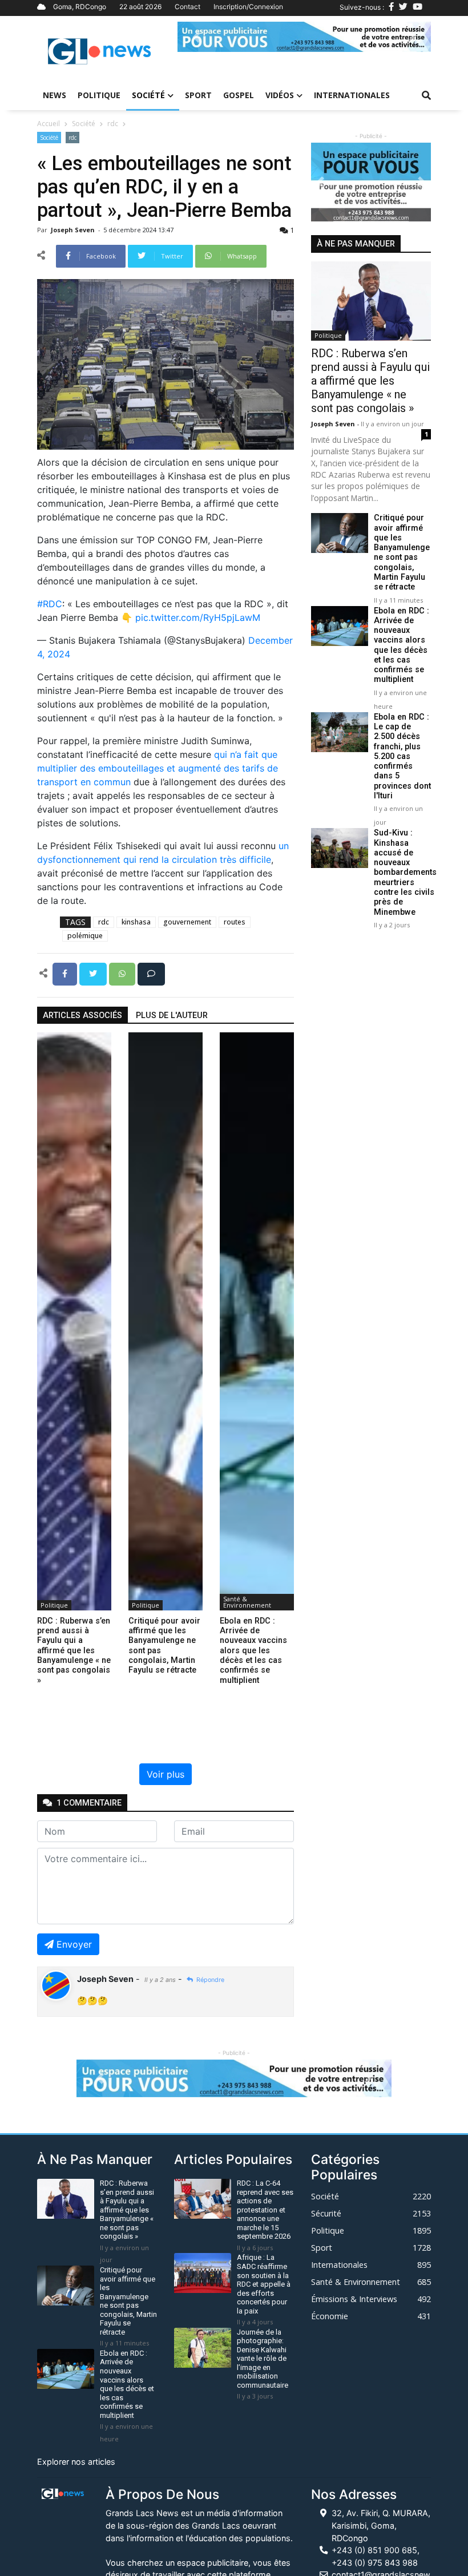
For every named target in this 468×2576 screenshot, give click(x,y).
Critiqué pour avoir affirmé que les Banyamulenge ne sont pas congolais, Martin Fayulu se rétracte (402, 552)
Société (148, 95)
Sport (198, 95)
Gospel (239, 95)
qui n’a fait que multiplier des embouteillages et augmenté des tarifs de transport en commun (158, 768)
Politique (99, 95)
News (55, 95)
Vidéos (280, 95)
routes (235, 922)
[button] (197, 37)
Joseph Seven (74, 230)
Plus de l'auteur (172, 1016)
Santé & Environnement (247, 1602)
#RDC (50, 604)
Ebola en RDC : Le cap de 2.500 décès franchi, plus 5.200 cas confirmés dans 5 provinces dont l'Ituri (402, 756)
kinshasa (136, 922)
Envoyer (74, 1944)
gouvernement (187, 922)
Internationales (352, 95)
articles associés (82, 1016)
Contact (187, 7)
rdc (113, 124)
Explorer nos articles (76, 2462)
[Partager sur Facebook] (66, 973)
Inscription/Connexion (248, 7)
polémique (85, 936)
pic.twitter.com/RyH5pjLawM (198, 617)
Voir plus (166, 1774)
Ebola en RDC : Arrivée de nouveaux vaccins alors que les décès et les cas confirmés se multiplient (402, 645)
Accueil (49, 124)
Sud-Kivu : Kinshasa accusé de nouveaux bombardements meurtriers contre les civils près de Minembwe (405, 872)
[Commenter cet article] (151, 973)
